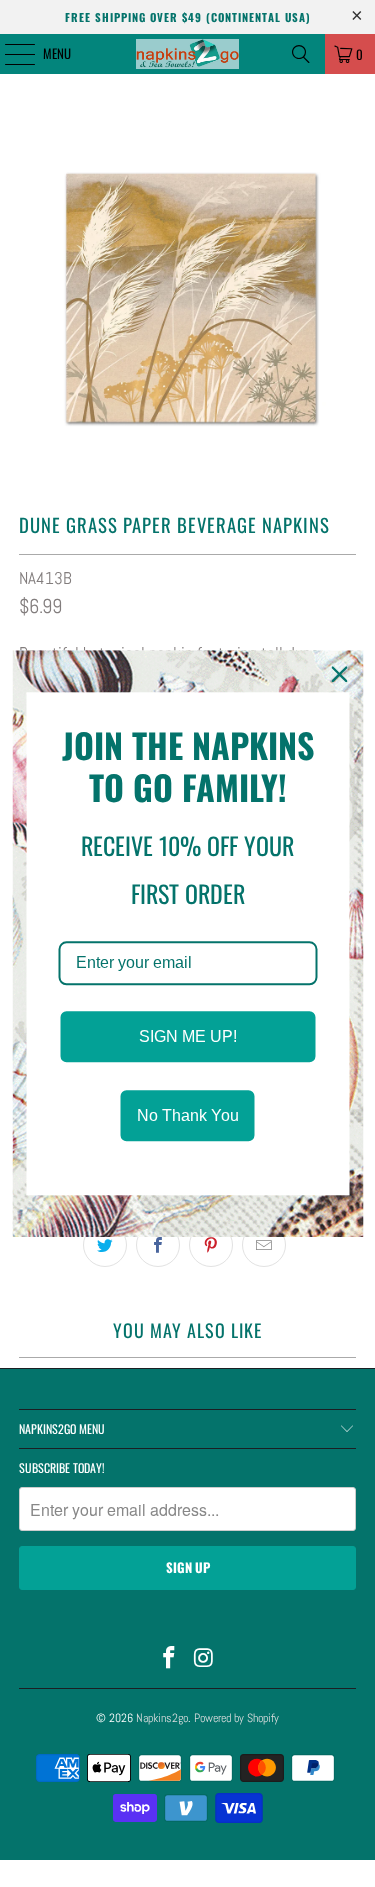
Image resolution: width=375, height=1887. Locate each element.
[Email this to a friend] (264, 1245)
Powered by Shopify (236, 1718)
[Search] (301, 54)
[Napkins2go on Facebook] (169, 1659)
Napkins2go (162, 1718)
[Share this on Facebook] (158, 1245)
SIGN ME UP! (188, 1036)
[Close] (339, 674)
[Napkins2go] (188, 54)
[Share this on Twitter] (105, 1245)
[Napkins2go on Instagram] (204, 1659)
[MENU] (9, 54)
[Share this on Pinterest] (211, 1245)
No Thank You (188, 1115)
